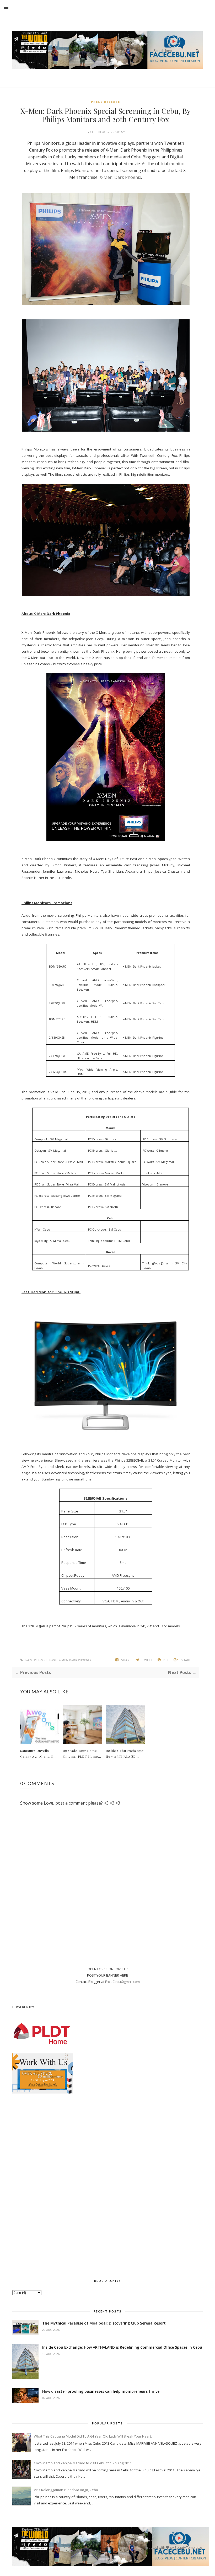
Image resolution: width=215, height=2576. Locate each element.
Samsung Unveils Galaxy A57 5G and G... (38, 1753)
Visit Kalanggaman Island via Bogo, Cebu (66, 2490)
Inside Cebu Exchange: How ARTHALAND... (125, 1753)
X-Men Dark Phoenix (75, 1660)
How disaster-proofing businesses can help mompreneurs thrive (101, 2391)
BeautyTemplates (189, 2547)
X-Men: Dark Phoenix (120, 177)
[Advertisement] (107, 2185)
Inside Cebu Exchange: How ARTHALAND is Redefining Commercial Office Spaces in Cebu (122, 2347)
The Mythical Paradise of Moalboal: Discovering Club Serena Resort (104, 2323)
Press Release (106, 102)
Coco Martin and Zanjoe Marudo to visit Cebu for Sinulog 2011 (83, 2463)
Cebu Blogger (102, 132)
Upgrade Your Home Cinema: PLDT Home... (82, 1753)
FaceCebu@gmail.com (122, 1982)
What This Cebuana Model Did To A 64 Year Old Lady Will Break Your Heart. (93, 2436)
